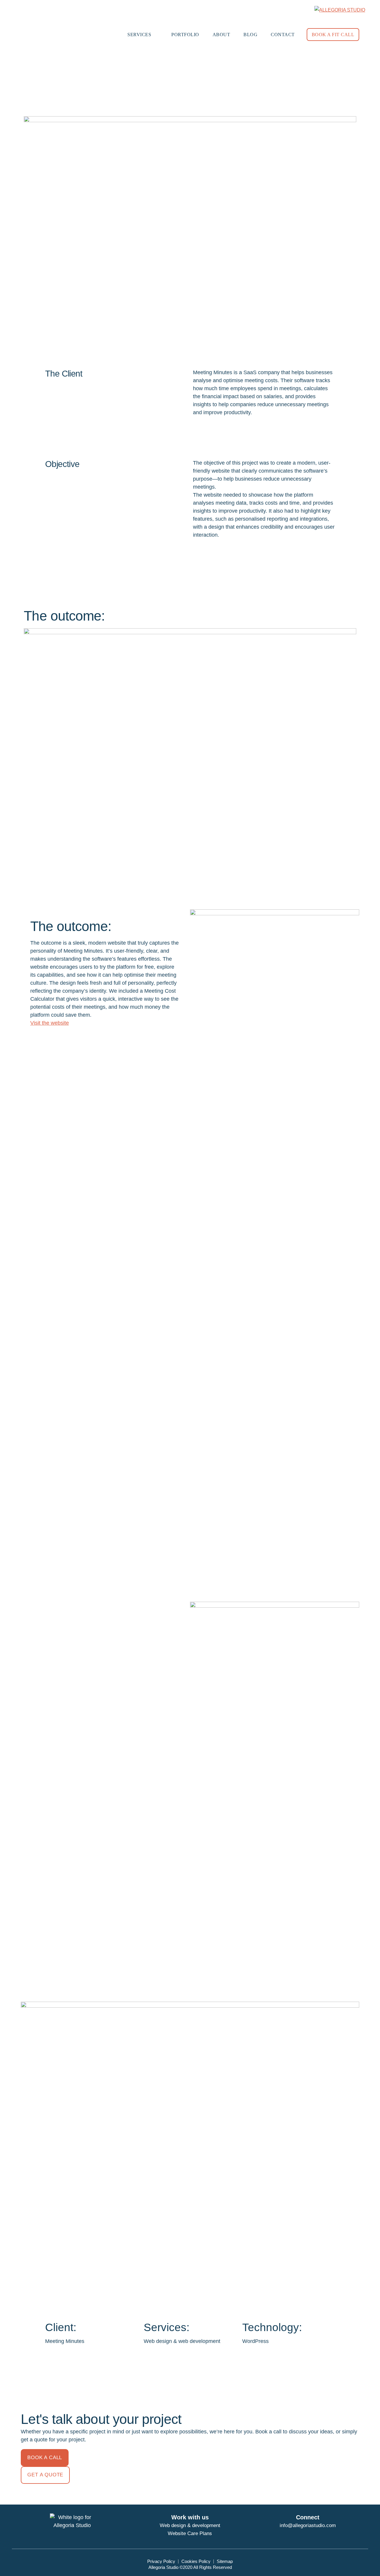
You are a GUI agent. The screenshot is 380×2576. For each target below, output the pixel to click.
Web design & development (190, 2525)
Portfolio (185, 35)
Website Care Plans (190, 2533)
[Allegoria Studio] (340, 10)
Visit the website (50, 1023)
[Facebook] (294, 2535)
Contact (283, 35)
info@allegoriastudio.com (308, 2525)
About (221, 35)
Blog (250, 35)
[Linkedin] (321, 2535)
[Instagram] (308, 2535)
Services (139, 35)
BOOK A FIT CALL (333, 35)
